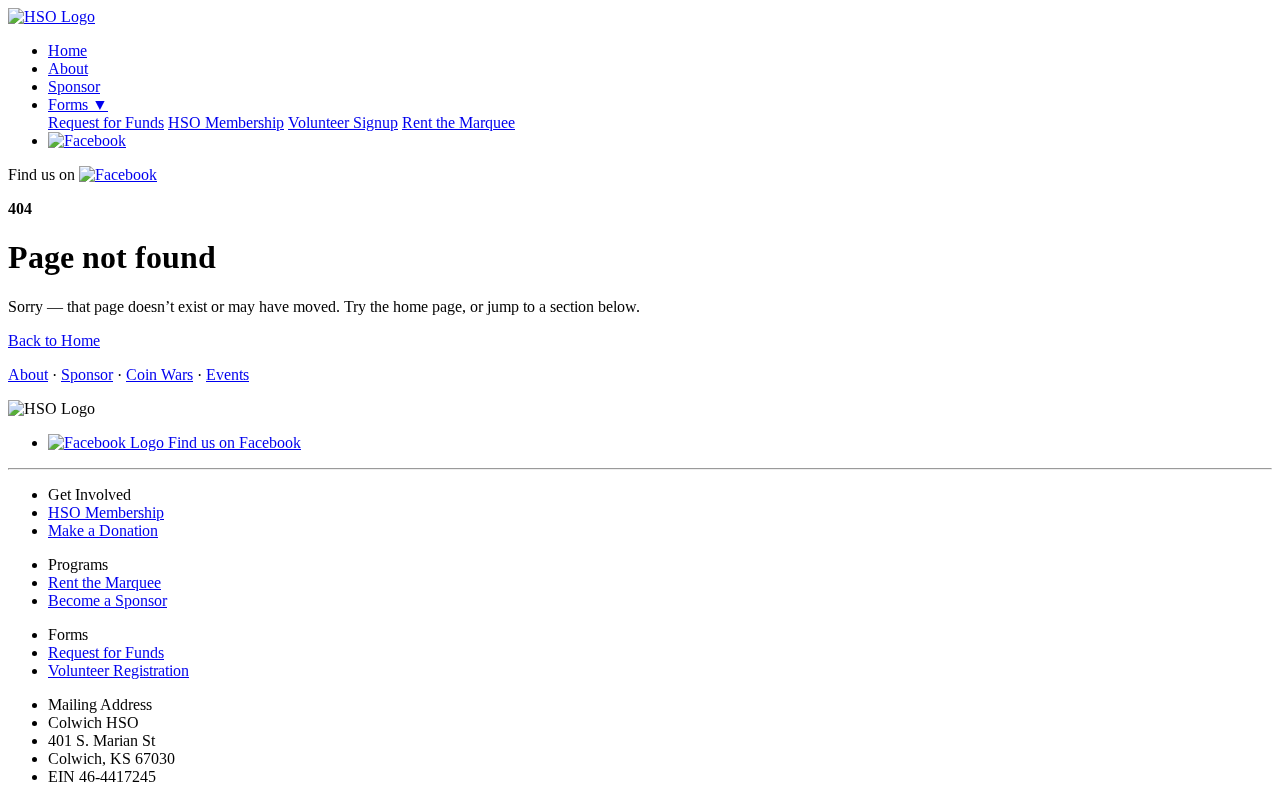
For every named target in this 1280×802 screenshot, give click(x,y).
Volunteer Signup (343, 122)
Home (67, 50)
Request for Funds (106, 122)
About (68, 68)
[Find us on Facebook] (118, 174)
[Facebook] (87, 140)
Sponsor (74, 86)
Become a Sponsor (107, 600)
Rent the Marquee (458, 122)
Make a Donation (103, 530)
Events (227, 374)
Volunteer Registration (118, 670)
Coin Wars (159, 374)
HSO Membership (226, 122)
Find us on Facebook (232, 442)
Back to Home (54, 340)
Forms (78, 104)
